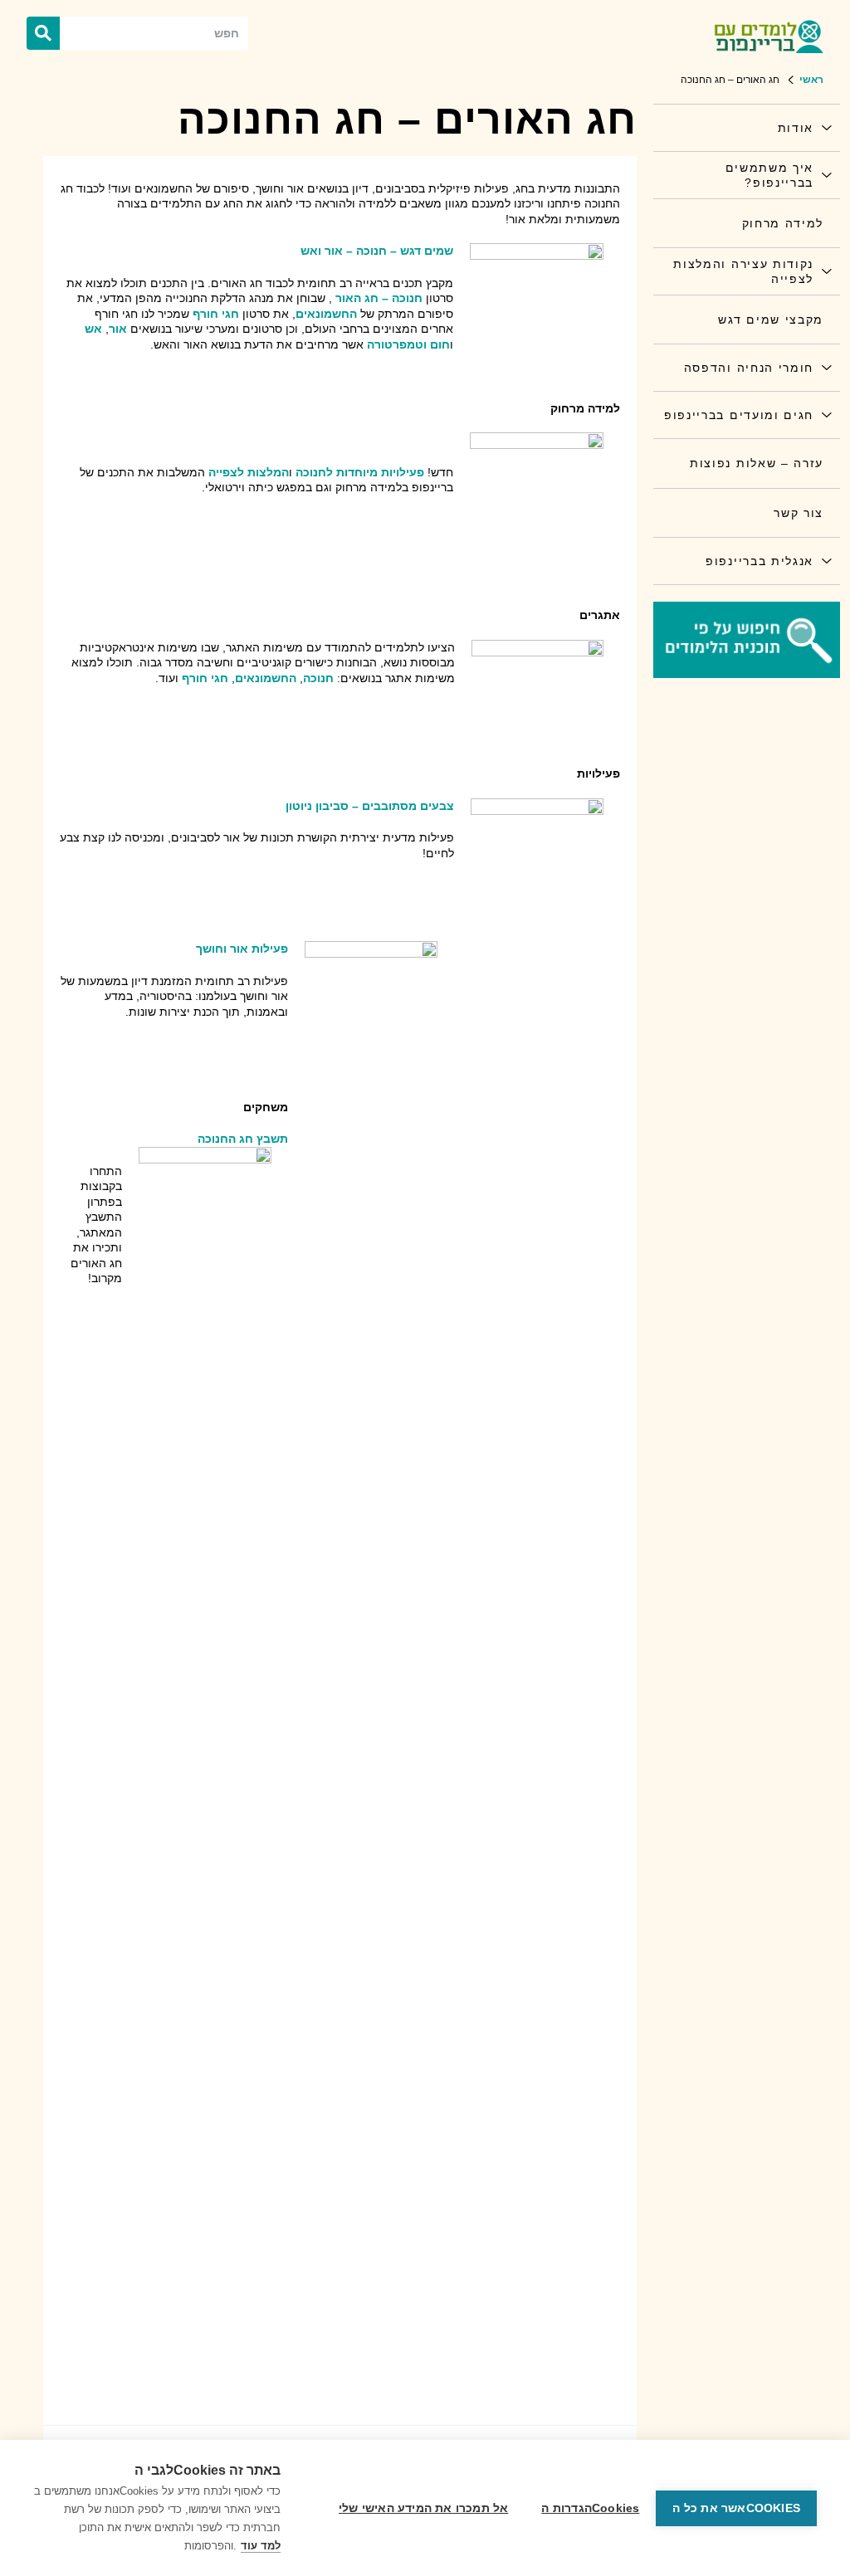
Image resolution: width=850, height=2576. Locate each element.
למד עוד (261, 2546)
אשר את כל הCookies (736, 2508)
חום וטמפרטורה (408, 344)
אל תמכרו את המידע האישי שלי (423, 2508)
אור (118, 329)
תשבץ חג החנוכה (243, 1139)
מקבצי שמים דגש (771, 320)
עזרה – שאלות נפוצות (757, 463)
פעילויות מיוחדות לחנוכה (360, 472)
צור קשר (799, 513)
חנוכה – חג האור (379, 298)
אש (93, 329)
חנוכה (318, 678)
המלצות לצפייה (249, 472)
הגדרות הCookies (590, 2508)
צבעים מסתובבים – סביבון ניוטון (370, 806)
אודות (796, 128)
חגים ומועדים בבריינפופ (739, 415)
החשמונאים (326, 314)
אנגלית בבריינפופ (760, 561)
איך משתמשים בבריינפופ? (769, 175)
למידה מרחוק (783, 223)
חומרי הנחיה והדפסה (749, 368)
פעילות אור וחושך (242, 949)
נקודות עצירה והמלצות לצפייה (743, 271)
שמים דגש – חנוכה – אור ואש (377, 251)
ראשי (811, 80)
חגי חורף (216, 314)
